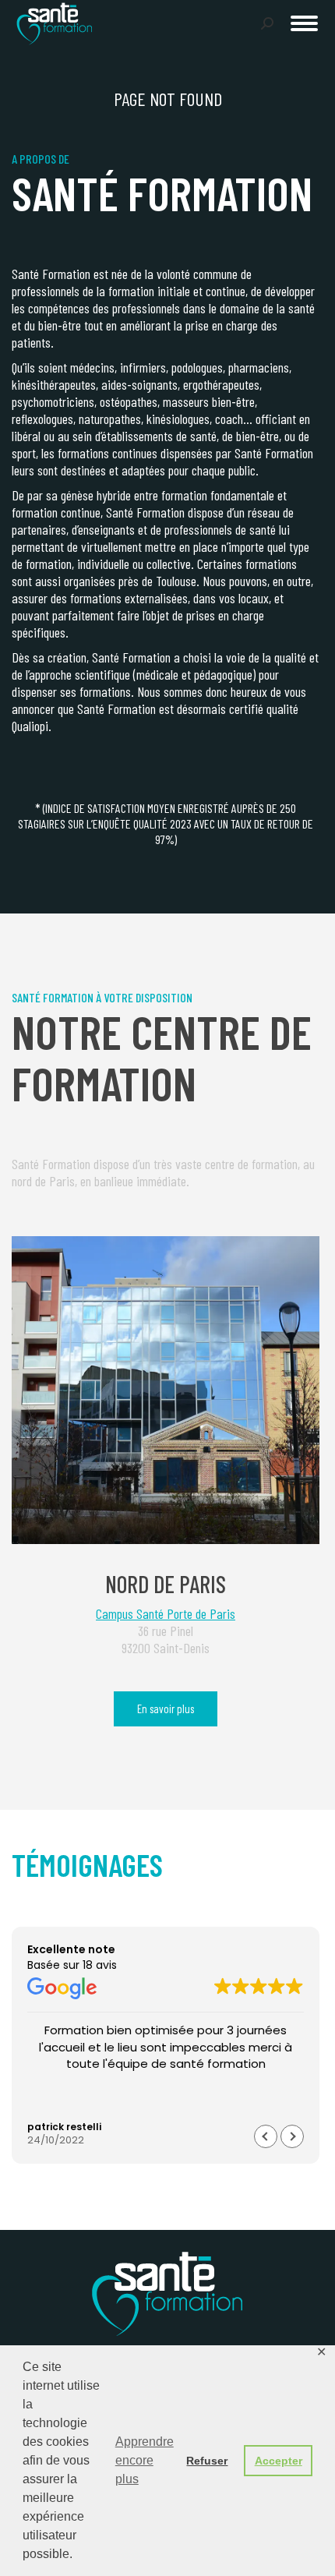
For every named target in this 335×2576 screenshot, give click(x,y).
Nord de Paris (166, 1584)
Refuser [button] (207, 2461)
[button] (91, 22)
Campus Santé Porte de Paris (166, 1613)
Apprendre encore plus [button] (145, 2460)
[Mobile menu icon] (304, 23)
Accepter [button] (279, 2461)
